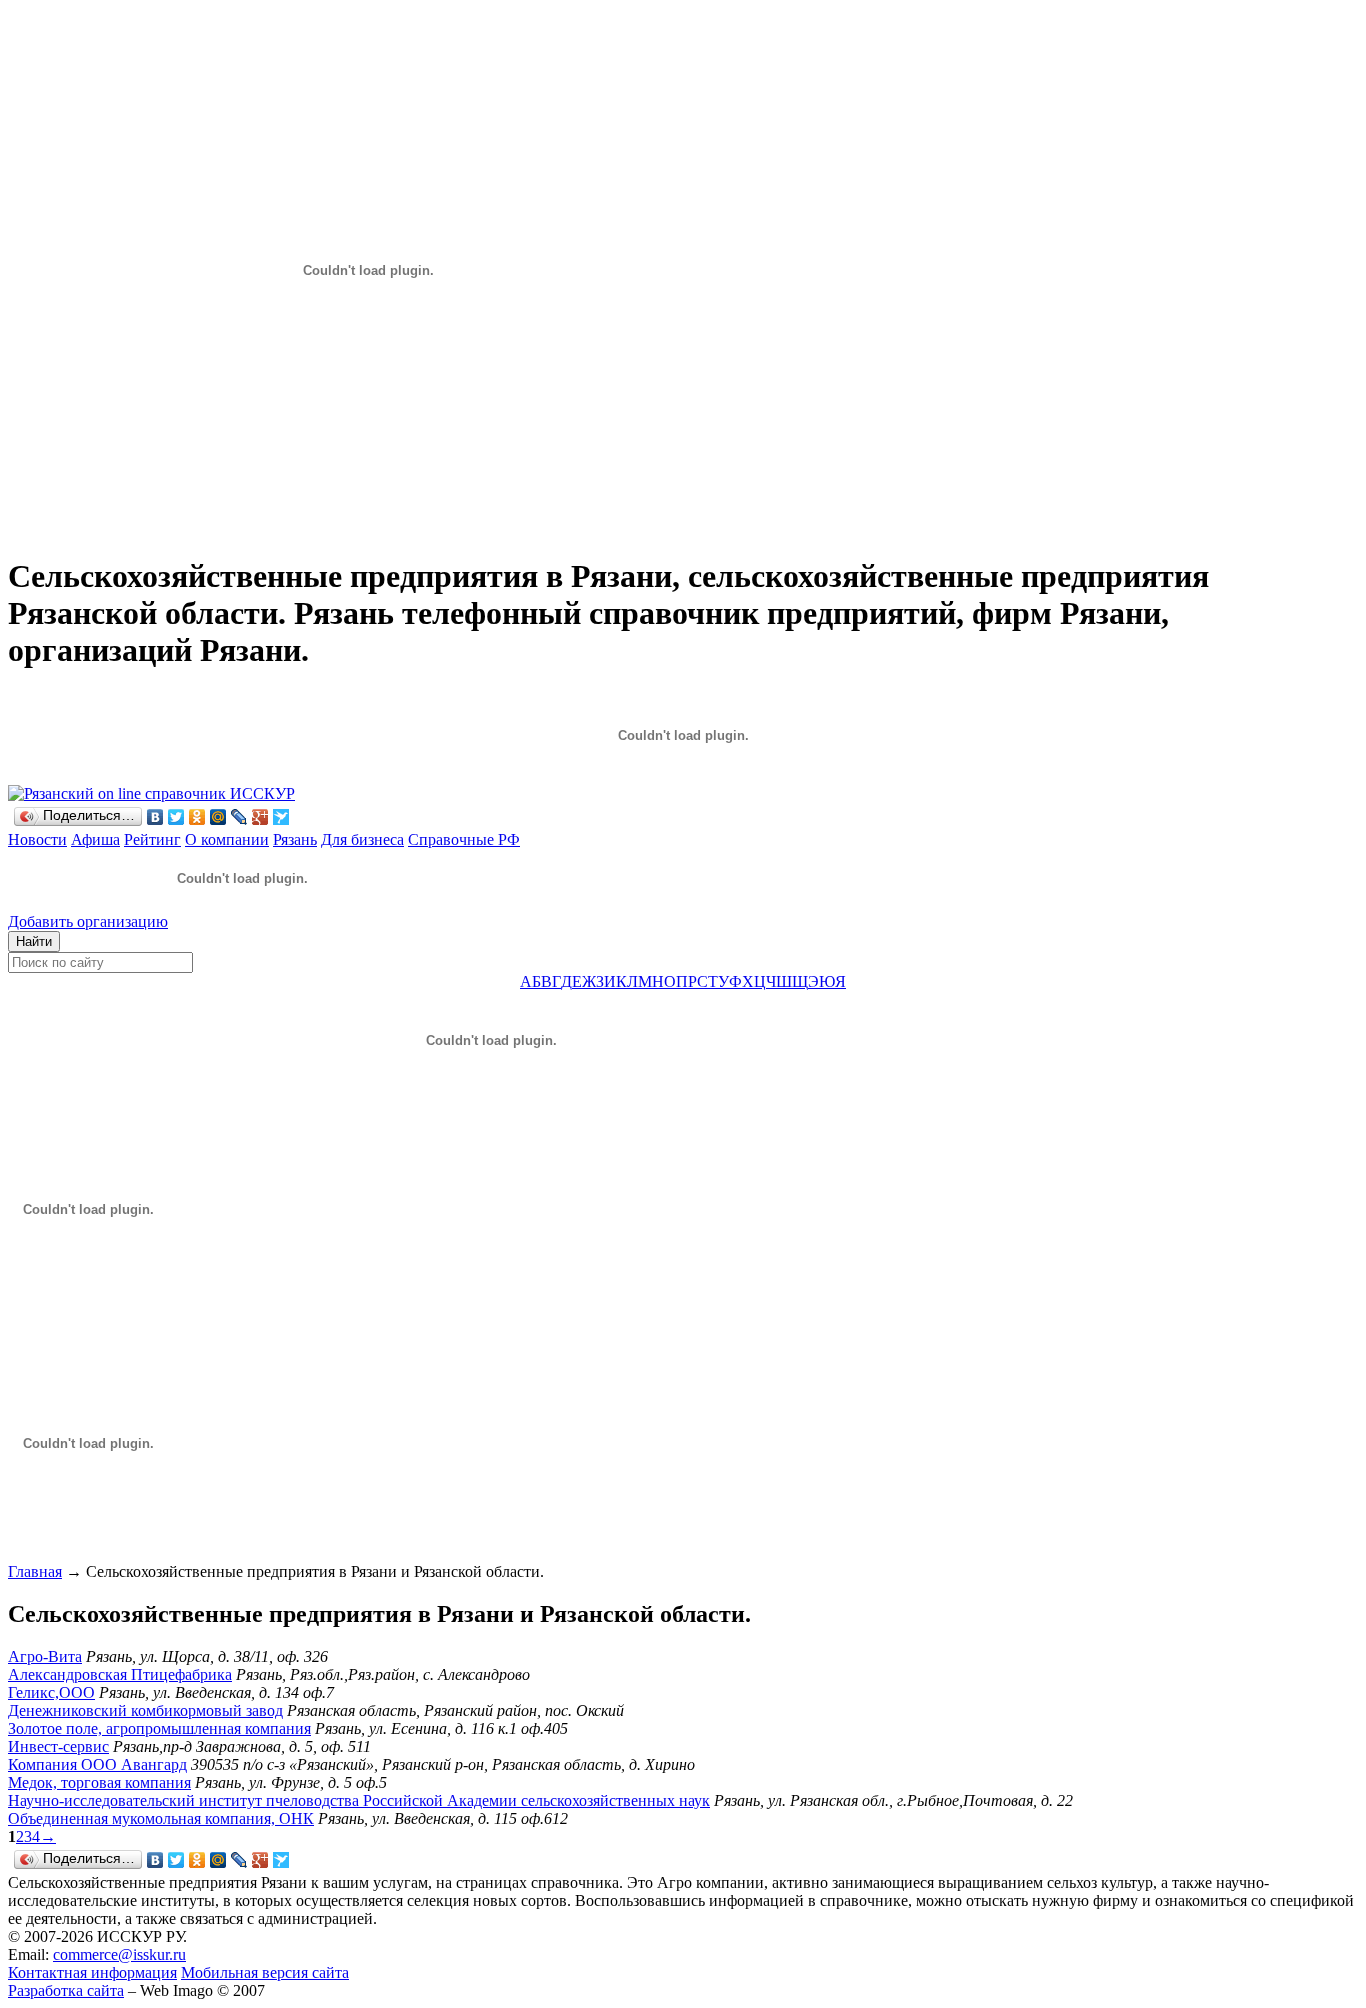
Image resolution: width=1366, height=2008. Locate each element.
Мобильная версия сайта (265, 1972)
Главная (35, 1571)
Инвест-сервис (58, 1746)
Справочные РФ (464, 839)
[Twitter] (176, 817)
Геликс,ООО (51, 1692)
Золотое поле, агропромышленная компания (159, 1728)
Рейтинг (152, 839)
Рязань (295, 839)
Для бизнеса (362, 839)
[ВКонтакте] (155, 817)
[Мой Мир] (218, 817)
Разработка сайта (66, 1990)
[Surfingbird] (281, 817)
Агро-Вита (45, 1656)
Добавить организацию (88, 921)
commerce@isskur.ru (119, 1954)
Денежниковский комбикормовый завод (145, 1710)
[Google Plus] (260, 817)
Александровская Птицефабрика (120, 1674)
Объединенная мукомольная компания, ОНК (161, 1818)
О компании (227, 839)
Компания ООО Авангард (97, 1764)
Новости (37, 839)
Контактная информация (92, 1972)
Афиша (95, 839)
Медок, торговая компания (99, 1782)
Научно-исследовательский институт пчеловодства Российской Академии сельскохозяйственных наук (359, 1800)
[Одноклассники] (197, 817)
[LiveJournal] (239, 817)
